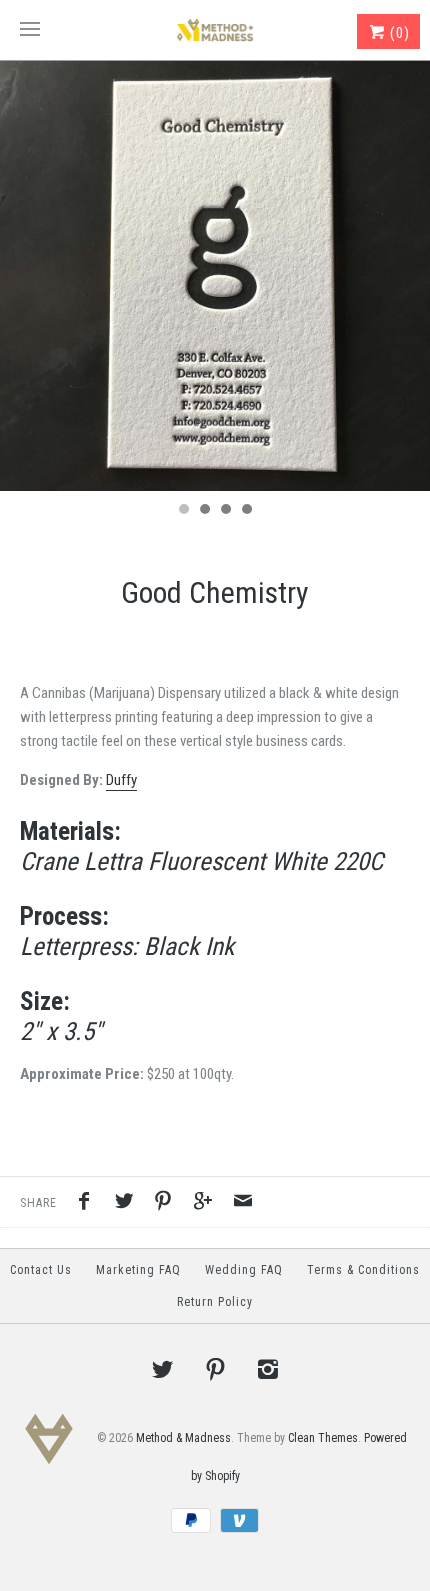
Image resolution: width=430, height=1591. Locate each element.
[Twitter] (163, 1369)
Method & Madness (183, 1438)
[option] (215, 276)
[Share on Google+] (208, 1204)
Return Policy (215, 1302)
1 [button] (183, 511)
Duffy (121, 780)
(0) (398, 33)
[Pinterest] (215, 1369)
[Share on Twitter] (129, 1204)
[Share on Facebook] (89, 1204)
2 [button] (204, 511)
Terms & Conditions (363, 1270)
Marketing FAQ (138, 1270)
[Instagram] (268, 1369)
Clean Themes (323, 1438)
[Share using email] (243, 1204)
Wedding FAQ (244, 1270)
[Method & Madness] (215, 30)
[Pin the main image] (168, 1204)
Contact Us (41, 1270)
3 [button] (225, 511)
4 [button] (246, 511)
